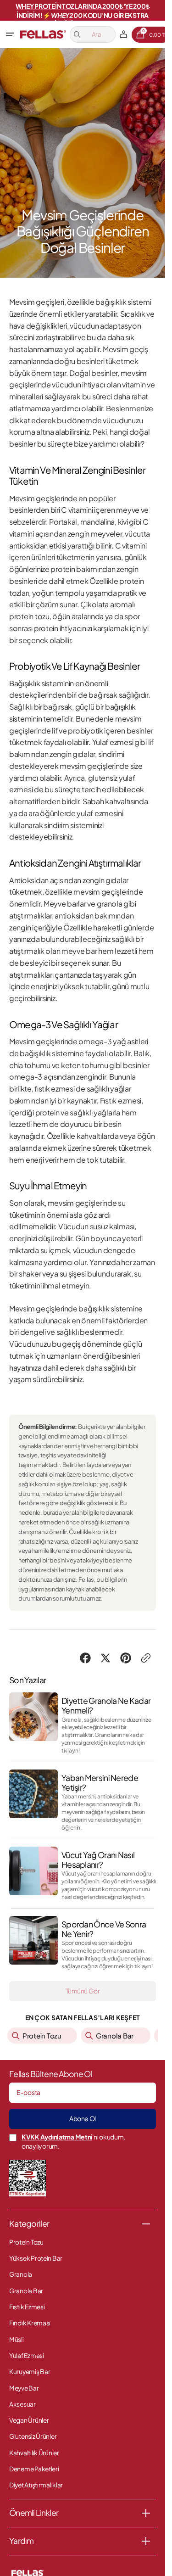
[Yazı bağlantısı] (83, 1723)
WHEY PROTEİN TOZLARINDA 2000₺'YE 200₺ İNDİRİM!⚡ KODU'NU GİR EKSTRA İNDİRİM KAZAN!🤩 (83, 15)
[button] (10, 34)
